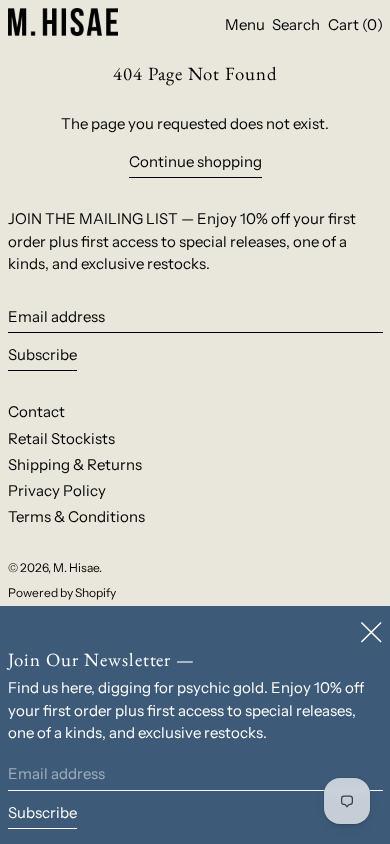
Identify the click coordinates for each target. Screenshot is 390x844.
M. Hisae (76, 567)
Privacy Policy (57, 490)
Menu (245, 24)
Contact (36, 411)
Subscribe (42, 354)
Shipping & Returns (75, 464)
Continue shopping (195, 161)
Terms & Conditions (76, 516)
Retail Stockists (61, 438)
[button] (296, 25)
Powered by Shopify (62, 592)
